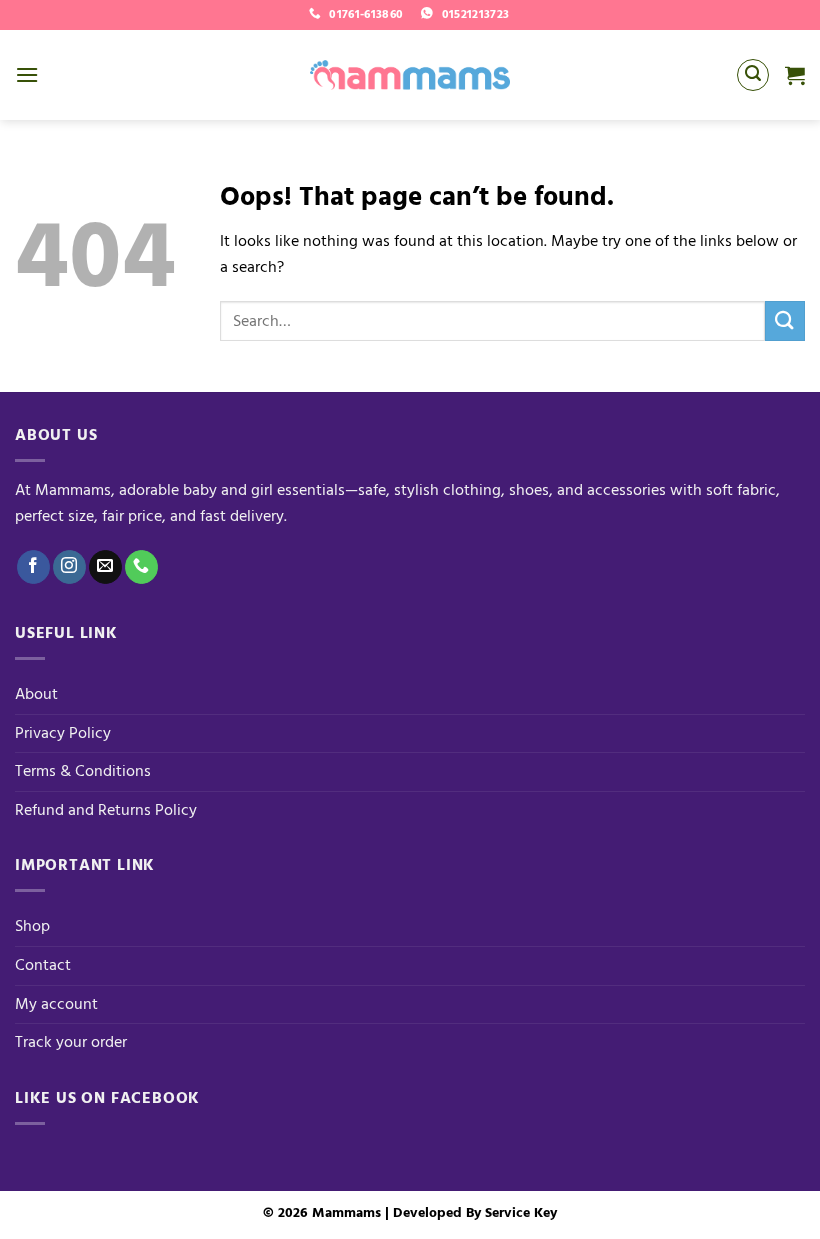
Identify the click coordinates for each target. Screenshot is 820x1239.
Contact (43, 965)
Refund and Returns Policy (106, 810)
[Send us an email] (105, 567)
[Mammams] (410, 75)
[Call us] (141, 567)
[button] (27, 74)
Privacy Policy (63, 733)
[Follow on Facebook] (33, 567)
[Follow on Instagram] (69, 567)
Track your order (71, 1042)
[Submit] (785, 320)
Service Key (521, 1212)
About (36, 694)
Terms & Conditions (83, 771)
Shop (32, 926)
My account (56, 1004)
